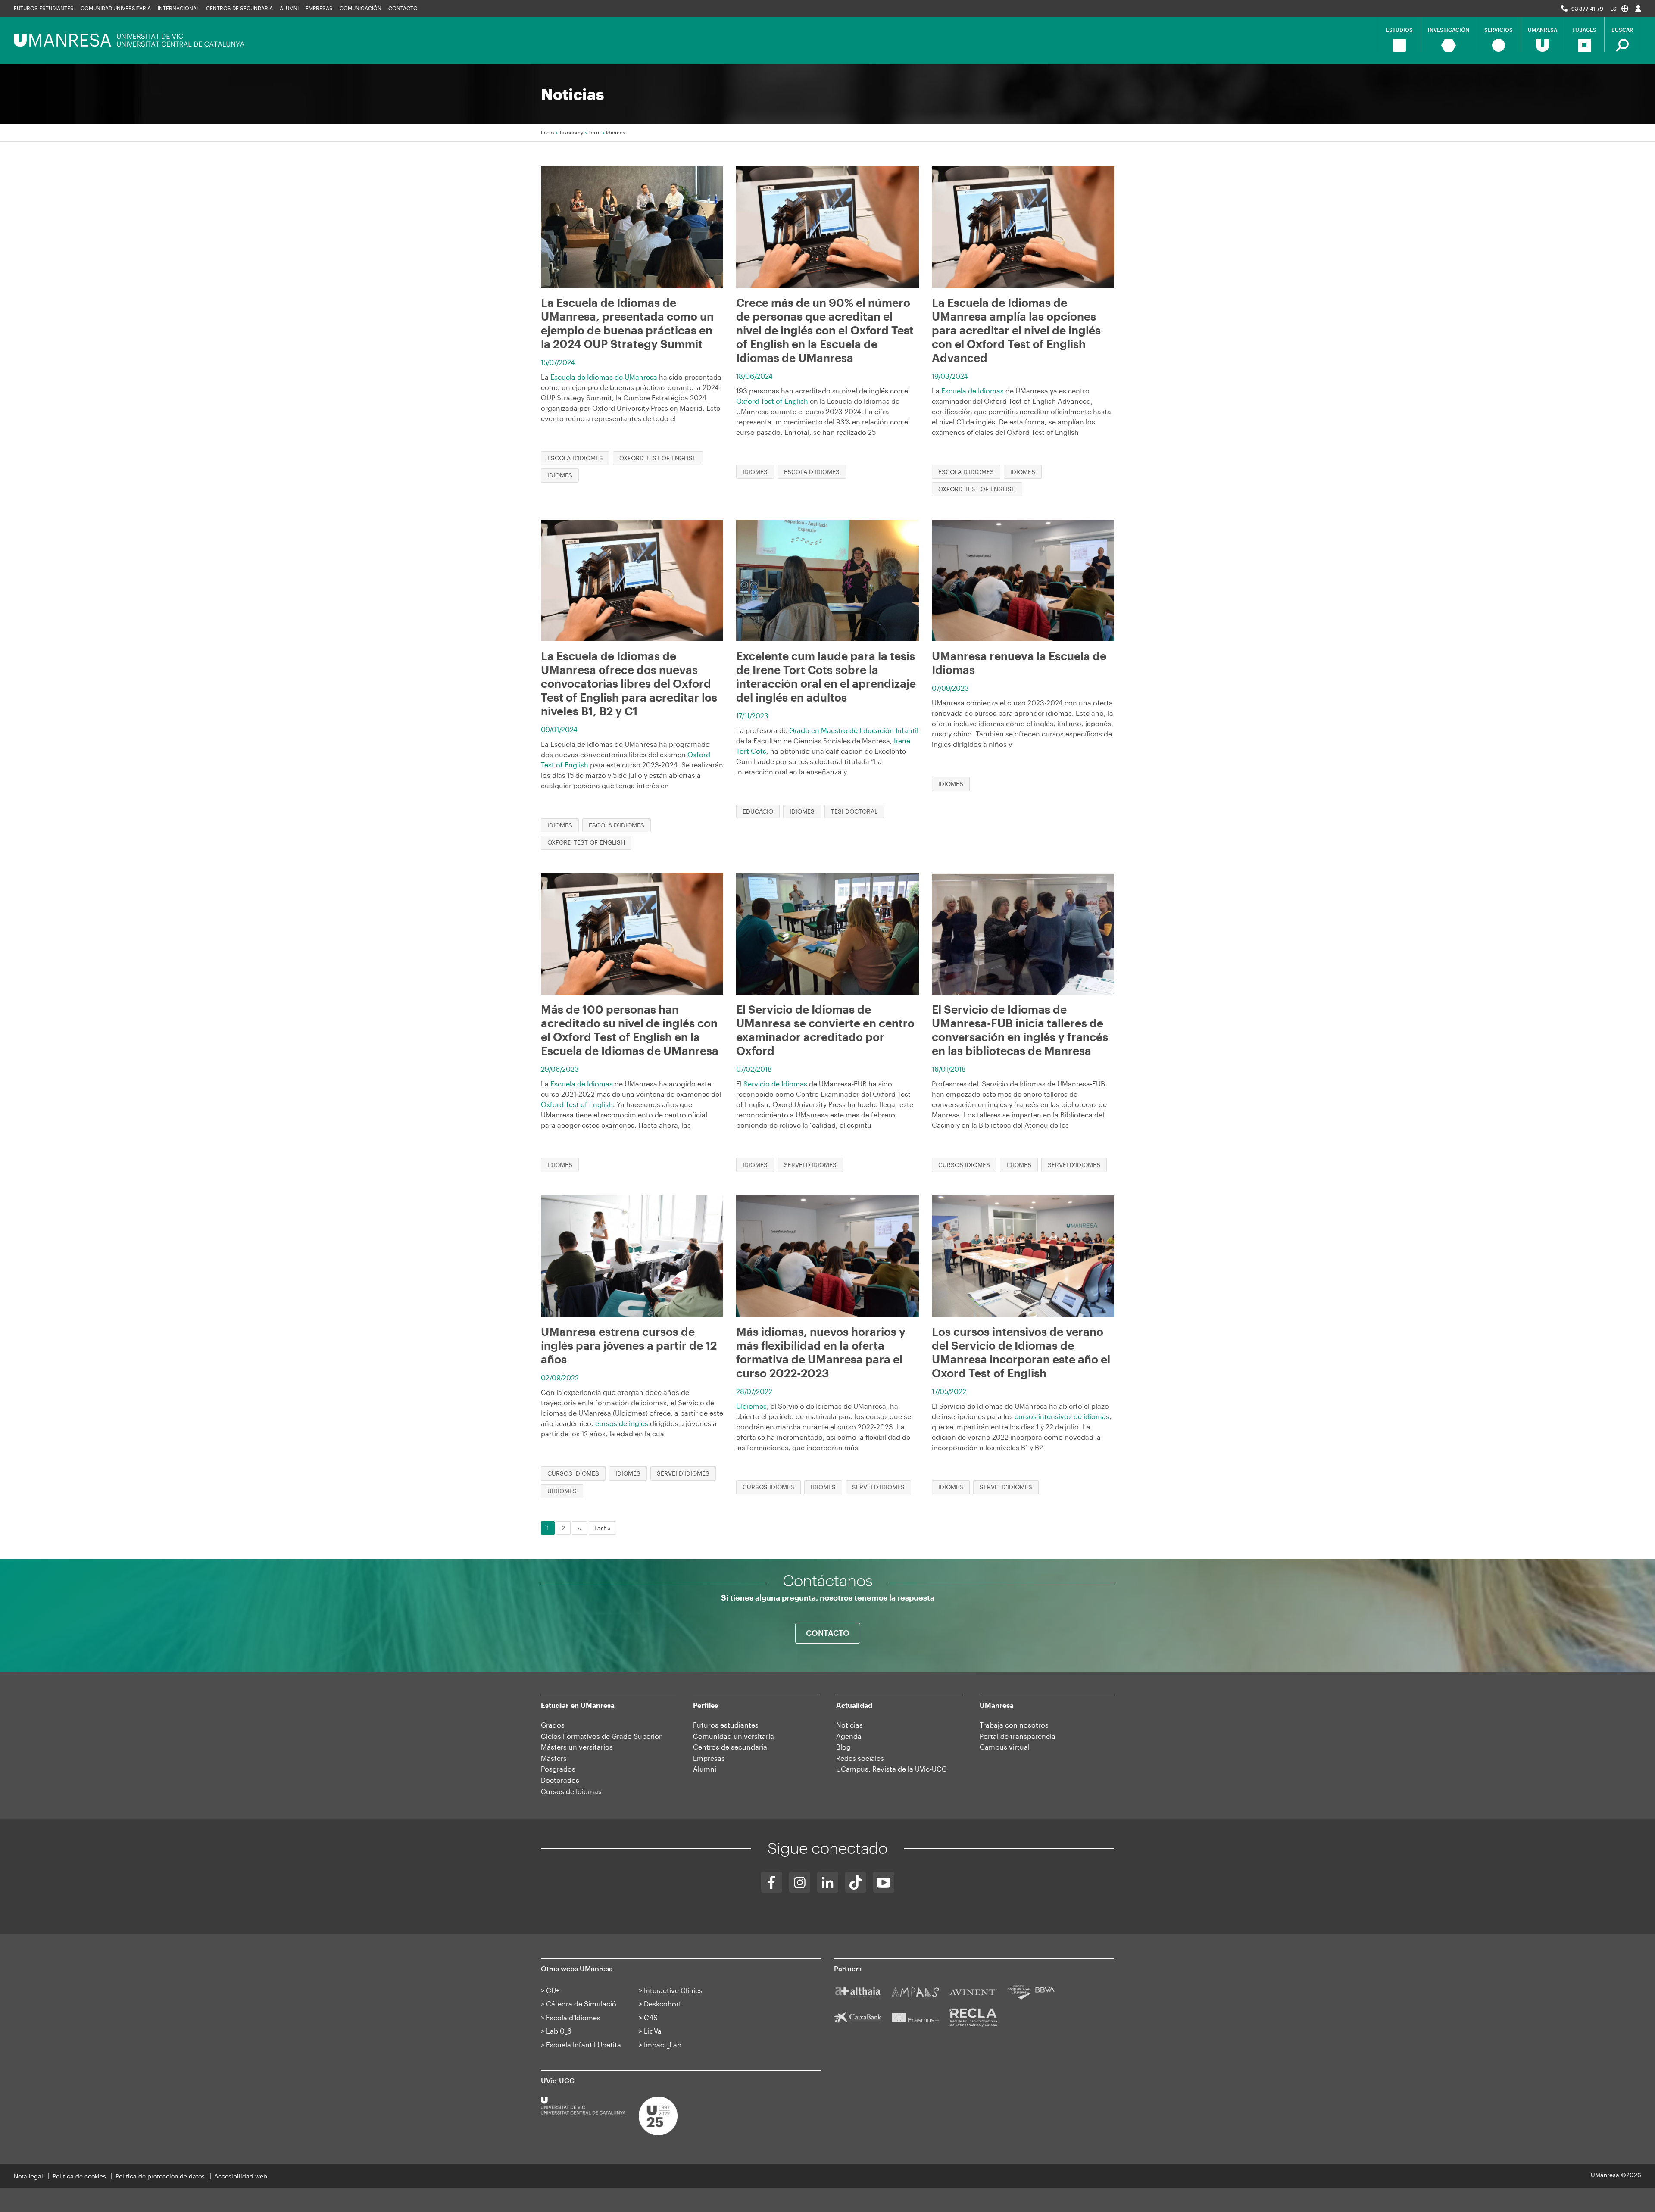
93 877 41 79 (1587, 9)
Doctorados (560, 1780)
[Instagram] (800, 1882)
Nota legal (28, 2176)
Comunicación (361, 8)
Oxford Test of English (658, 458)
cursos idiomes (964, 1165)
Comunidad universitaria (116, 8)
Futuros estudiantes (44, 8)
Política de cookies (79, 2176)
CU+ (553, 1990)
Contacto (403, 8)
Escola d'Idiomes (575, 458)
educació (758, 811)
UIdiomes (562, 1491)
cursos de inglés (622, 1423)
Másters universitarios (577, 1747)
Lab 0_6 (559, 2031)
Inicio (547, 132)
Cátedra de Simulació (581, 2004)
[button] (1619, 8)
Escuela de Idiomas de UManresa (604, 377)
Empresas (319, 8)
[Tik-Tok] (856, 1882)
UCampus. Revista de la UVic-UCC (892, 1769)
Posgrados (558, 1769)
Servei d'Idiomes (810, 1165)
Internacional (178, 8)
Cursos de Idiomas (571, 1791)
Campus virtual (1005, 1747)
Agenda (849, 1736)
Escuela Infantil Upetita (584, 2045)
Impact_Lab (663, 2045)
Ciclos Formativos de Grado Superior (601, 1736)
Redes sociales (860, 1758)
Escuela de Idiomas (973, 391)
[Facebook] (772, 1882)
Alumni (289, 8)
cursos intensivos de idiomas (1062, 1416)
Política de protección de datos (160, 2176)
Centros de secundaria (239, 8)
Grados (553, 1725)
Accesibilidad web (241, 2176)
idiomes (560, 475)
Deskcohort (663, 2004)
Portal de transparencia (1018, 1736)
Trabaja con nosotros (1014, 1725)
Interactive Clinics (673, 1990)
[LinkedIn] (828, 1882)
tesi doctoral (854, 811)
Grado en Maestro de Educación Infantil (854, 730)
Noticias (849, 1725)
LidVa (653, 2031)
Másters (554, 1758)
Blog (843, 1747)
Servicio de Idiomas (775, 1084)
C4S (651, 2017)
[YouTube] (884, 1882)
